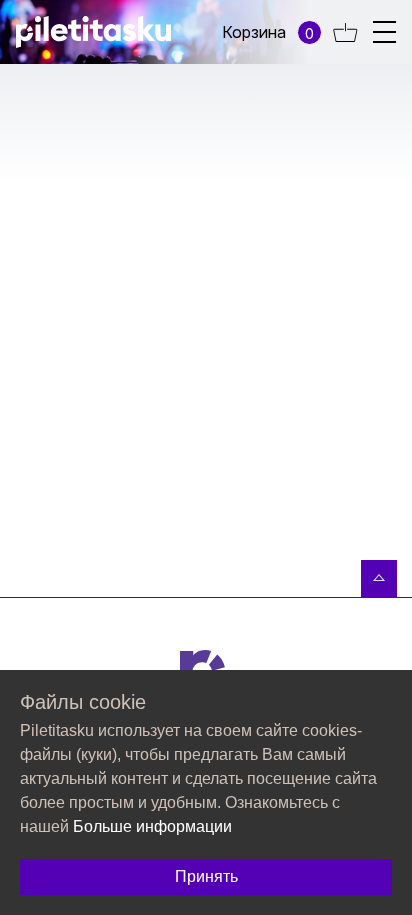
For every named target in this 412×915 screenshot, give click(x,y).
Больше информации (152, 826)
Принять (206, 876)
